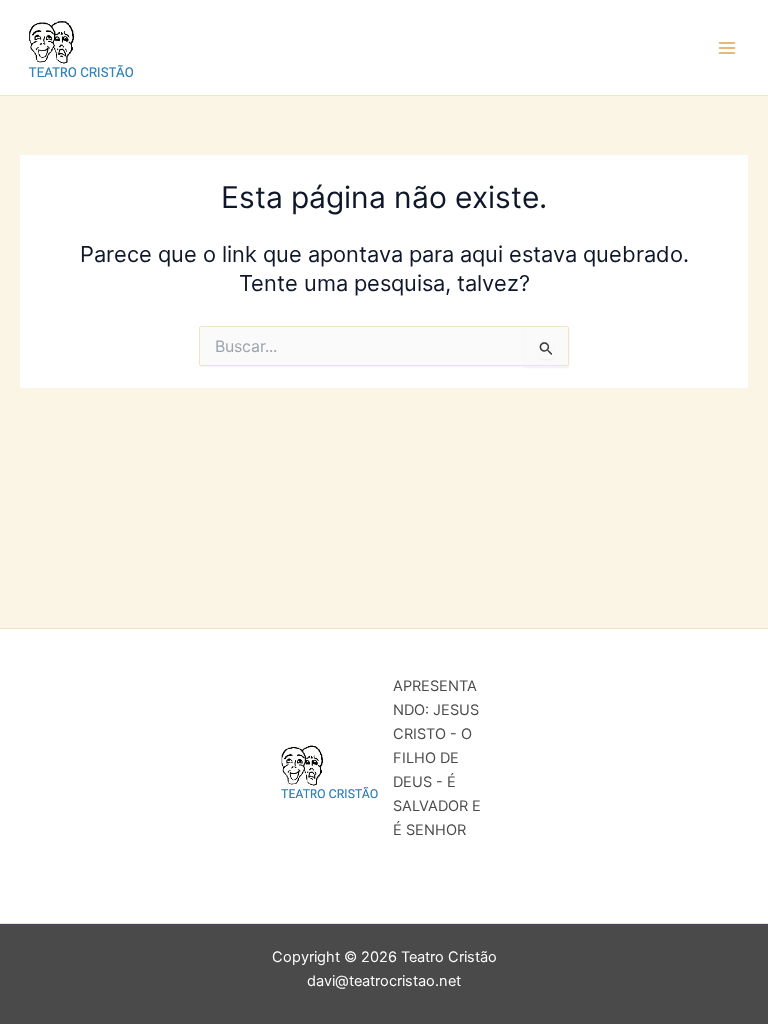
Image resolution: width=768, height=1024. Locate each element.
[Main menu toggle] (727, 48)
